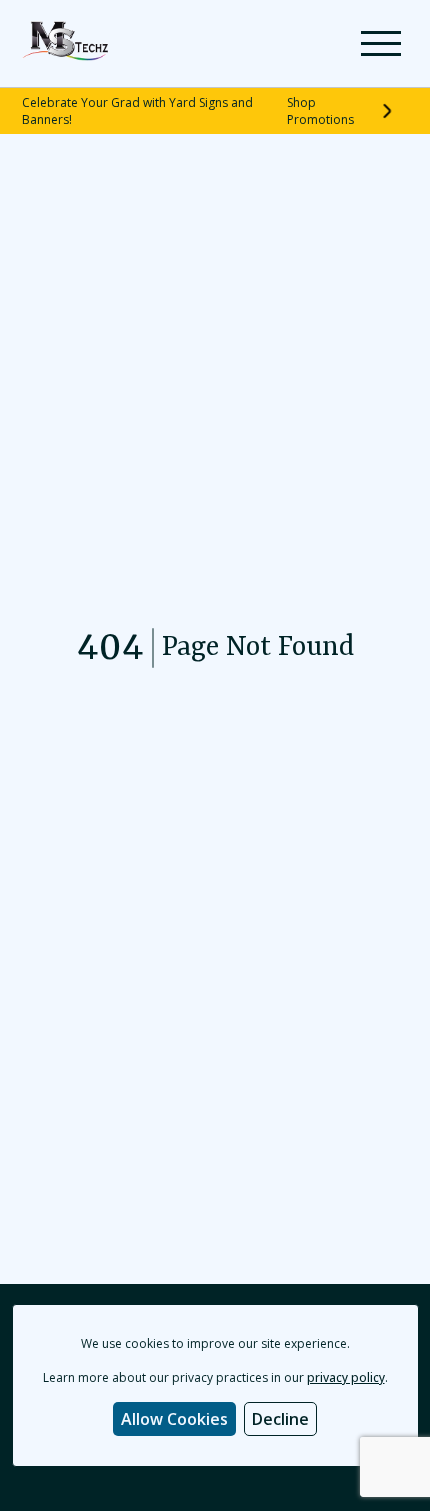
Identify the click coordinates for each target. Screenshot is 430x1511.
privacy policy (346, 1377)
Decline (280, 1419)
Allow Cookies (174, 1419)
